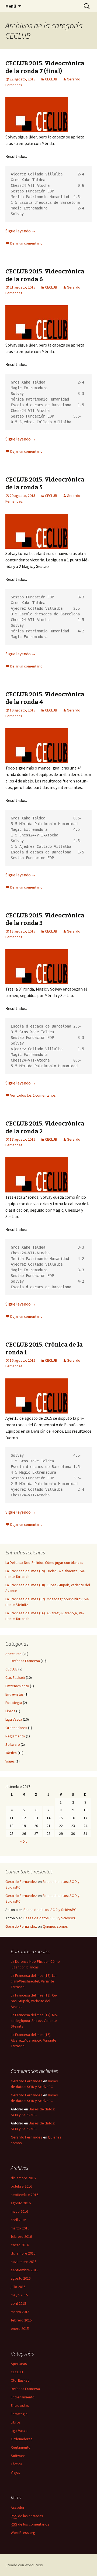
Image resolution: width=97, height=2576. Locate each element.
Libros (10, 1711)
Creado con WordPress (24, 2565)
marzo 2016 (20, 2228)
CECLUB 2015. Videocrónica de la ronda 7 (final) (45, 67)
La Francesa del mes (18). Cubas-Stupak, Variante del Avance (34, 2001)
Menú (11, 6)
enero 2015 (20, 2328)
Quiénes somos (55, 1926)
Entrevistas (15, 1694)
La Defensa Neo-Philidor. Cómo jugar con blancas (44, 1562)
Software (13, 1744)
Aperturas (13, 1654)
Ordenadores (16, 1728)
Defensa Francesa (25, 1661)
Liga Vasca (14, 1719)
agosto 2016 (21, 2203)
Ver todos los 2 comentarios (33, 1095)
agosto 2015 (21, 2278)
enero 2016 (20, 2245)
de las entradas (27, 2516)
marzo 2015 (20, 2312)
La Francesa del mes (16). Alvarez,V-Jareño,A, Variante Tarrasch (34, 2040)
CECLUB (51, 79)
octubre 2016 (21, 2186)
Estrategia (14, 1703)
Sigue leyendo (21, 231)
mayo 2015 (19, 2295)
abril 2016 (18, 2220)
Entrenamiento (17, 1686)
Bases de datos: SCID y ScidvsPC (50, 1910)
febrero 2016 (21, 2236)
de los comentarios (30, 2524)
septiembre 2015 (25, 2270)
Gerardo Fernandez (21, 1882)
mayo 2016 (19, 2211)
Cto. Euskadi (15, 1677)
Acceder (18, 2507)
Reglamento (15, 1736)
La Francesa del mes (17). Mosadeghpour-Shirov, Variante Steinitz (34, 2021)
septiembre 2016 (25, 2195)
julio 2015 (18, 2287)
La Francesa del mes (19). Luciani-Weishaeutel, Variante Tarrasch (34, 1981)
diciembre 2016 (23, 2178)
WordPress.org (23, 2533)
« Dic (24, 1841)
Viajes (10, 1761)
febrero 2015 (21, 2320)
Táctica (11, 1753)
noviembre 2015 (24, 2262)
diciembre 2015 (23, 2253)
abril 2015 (18, 2303)
